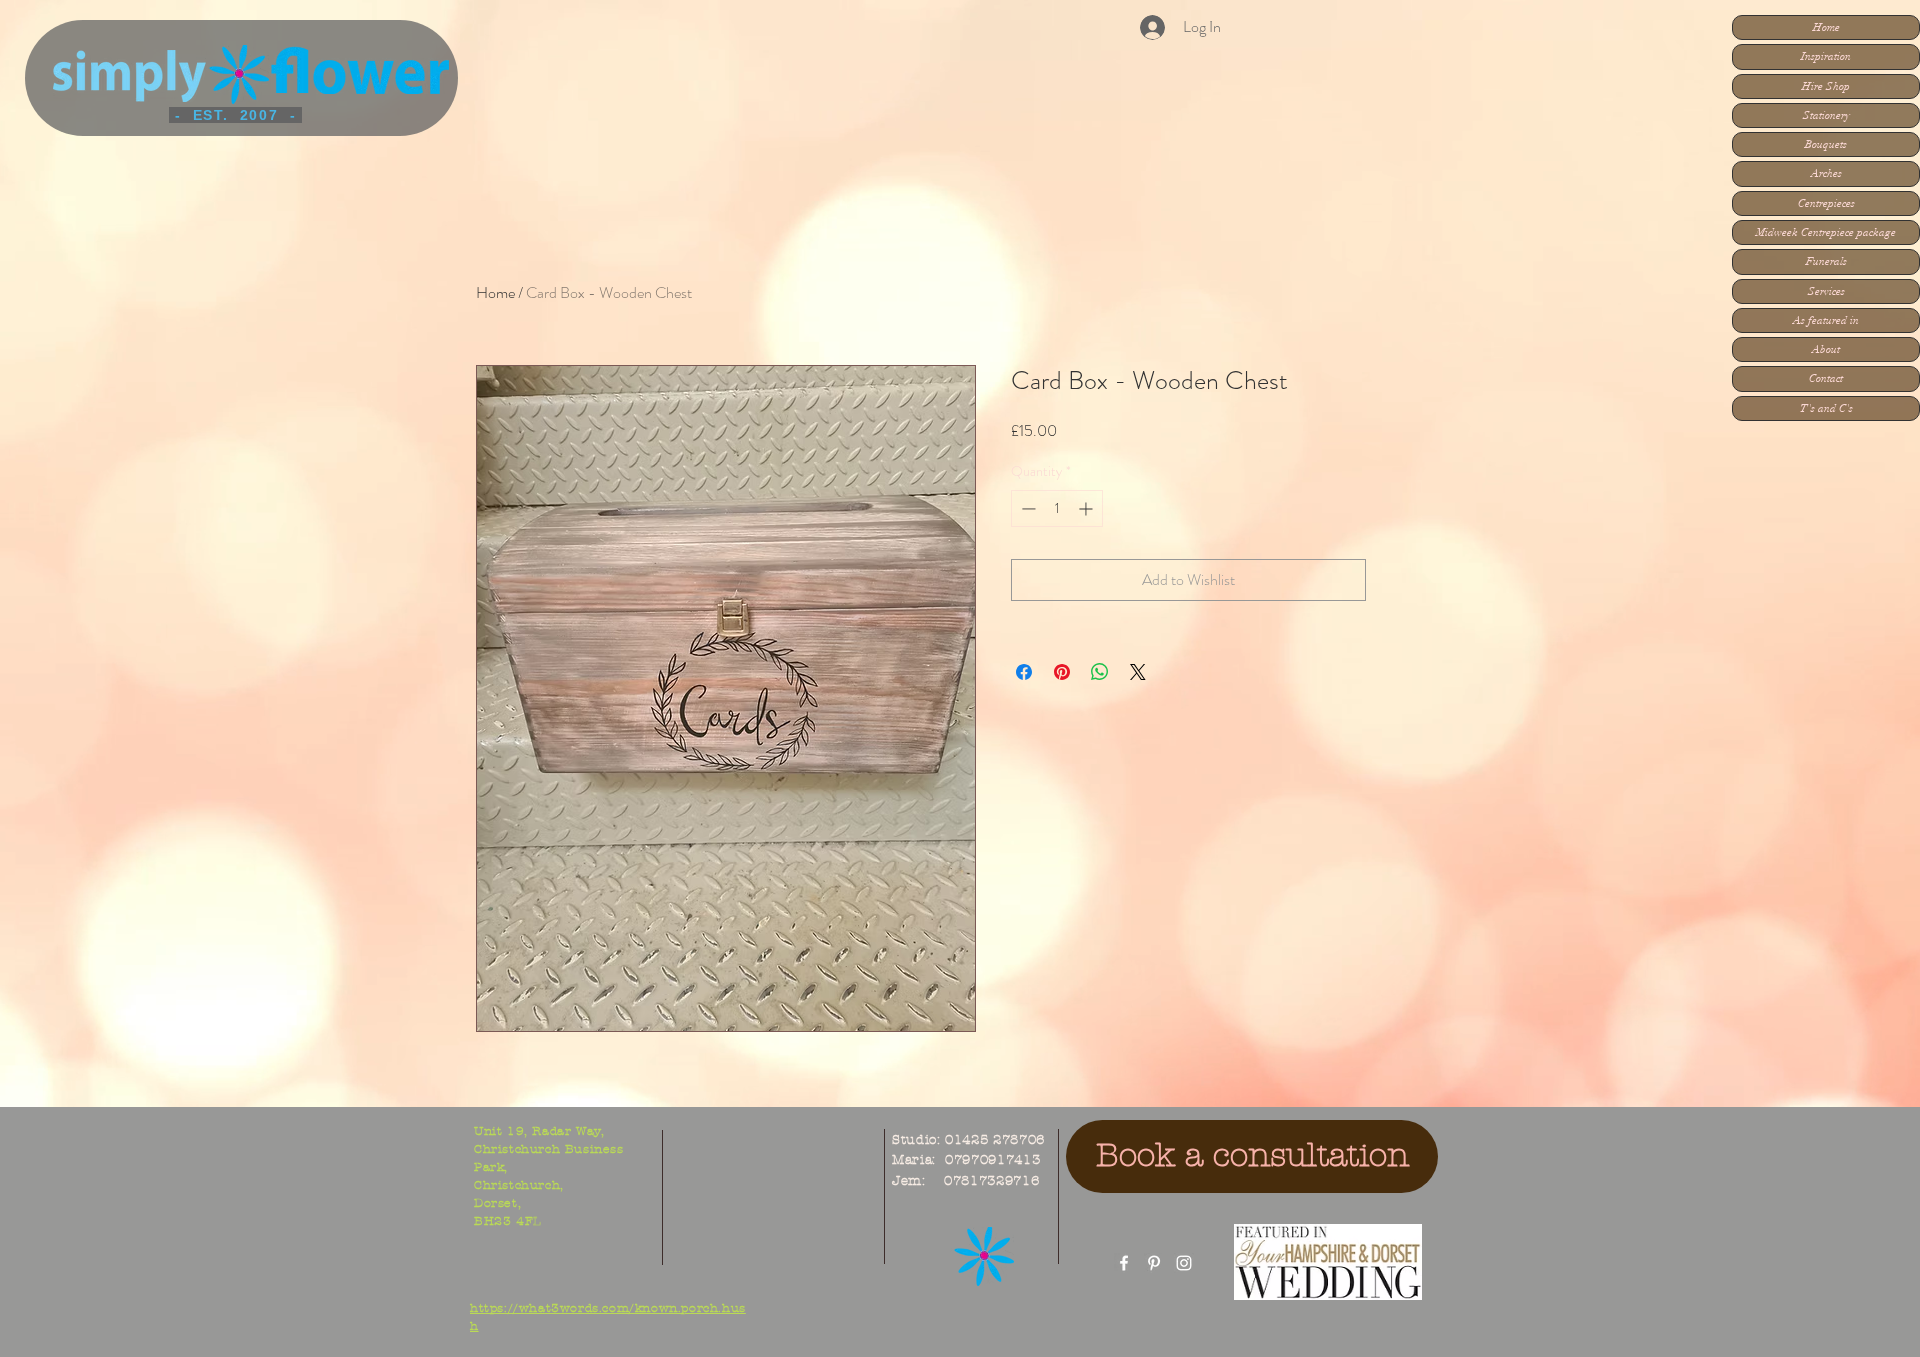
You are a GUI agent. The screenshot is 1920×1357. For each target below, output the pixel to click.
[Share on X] (1138, 672)
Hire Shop (1826, 86)
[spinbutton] (1057, 508)
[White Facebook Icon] (1124, 1263)
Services (1826, 291)
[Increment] (1087, 508)
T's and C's (1826, 408)
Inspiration (1826, 56)
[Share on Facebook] (1024, 672)
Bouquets (1826, 144)
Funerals (1826, 261)
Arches (1826, 173)
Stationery (1826, 115)
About (1826, 349)
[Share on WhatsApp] (1100, 672)
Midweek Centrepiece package (1826, 232)
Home (1826, 27)
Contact (1826, 378)
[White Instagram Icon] (1184, 1263)
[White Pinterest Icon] (1154, 1263)
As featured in (1826, 320)
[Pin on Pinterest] (1062, 672)
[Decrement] (1026, 508)
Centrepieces (1826, 203)
